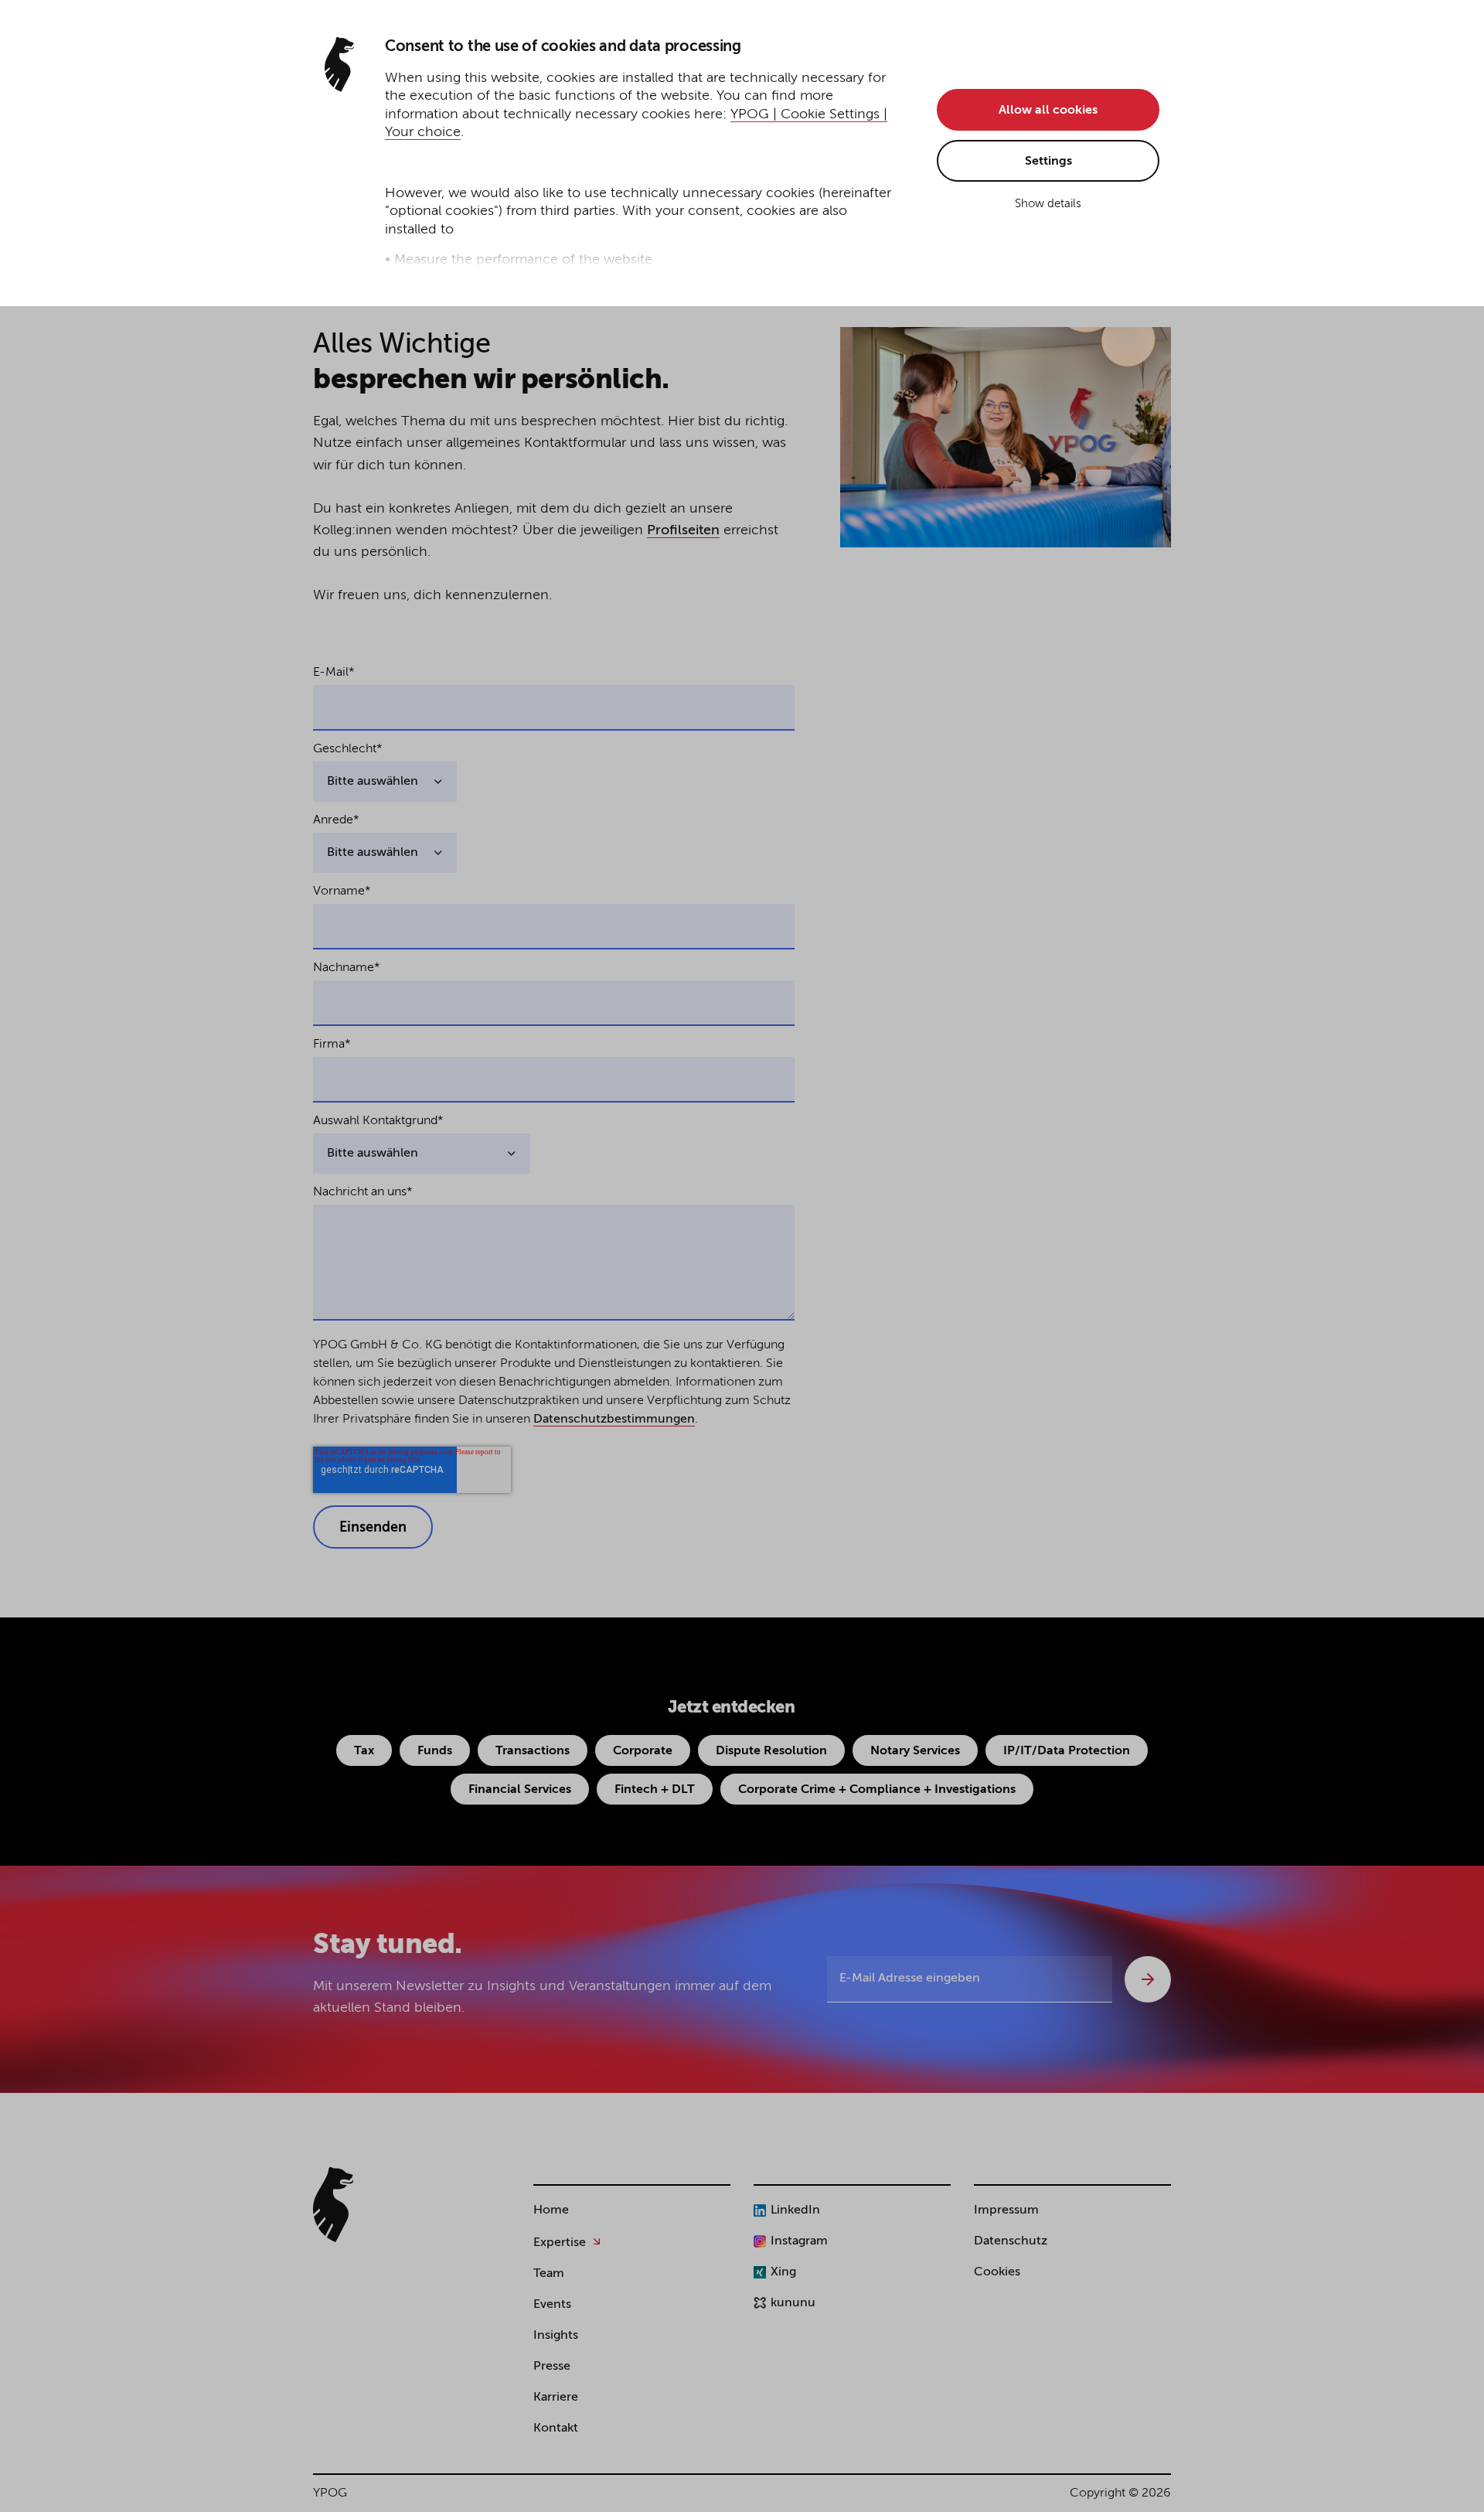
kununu (793, 2303)
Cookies (997, 2272)
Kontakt (556, 2428)
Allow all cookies (1048, 111)
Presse (552, 2367)
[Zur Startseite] (333, 2205)
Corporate (643, 1751)
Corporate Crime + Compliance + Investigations (877, 1790)
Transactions (533, 1751)
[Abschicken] (1148, 1979)
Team (549, 2274)
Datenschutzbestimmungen (614, 1420)
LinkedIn (795, 2210)
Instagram (799, 2241)
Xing (783, 2272)
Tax (364, 1751)
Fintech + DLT (655, 1790)
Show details (1048, 204)
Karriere (556, 2398)
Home (551, 2210)
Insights (556, 2336)
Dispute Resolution (771, 1751)
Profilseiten (683, 530)
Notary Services (915, 1751)
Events (552, 2305)
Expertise (560, 2243)
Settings (1048, 162)
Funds (435, 1751)
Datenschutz (1011, 2241)
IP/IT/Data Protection (1067, 1751)
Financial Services (520, 1790)
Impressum (1006, 2210)
